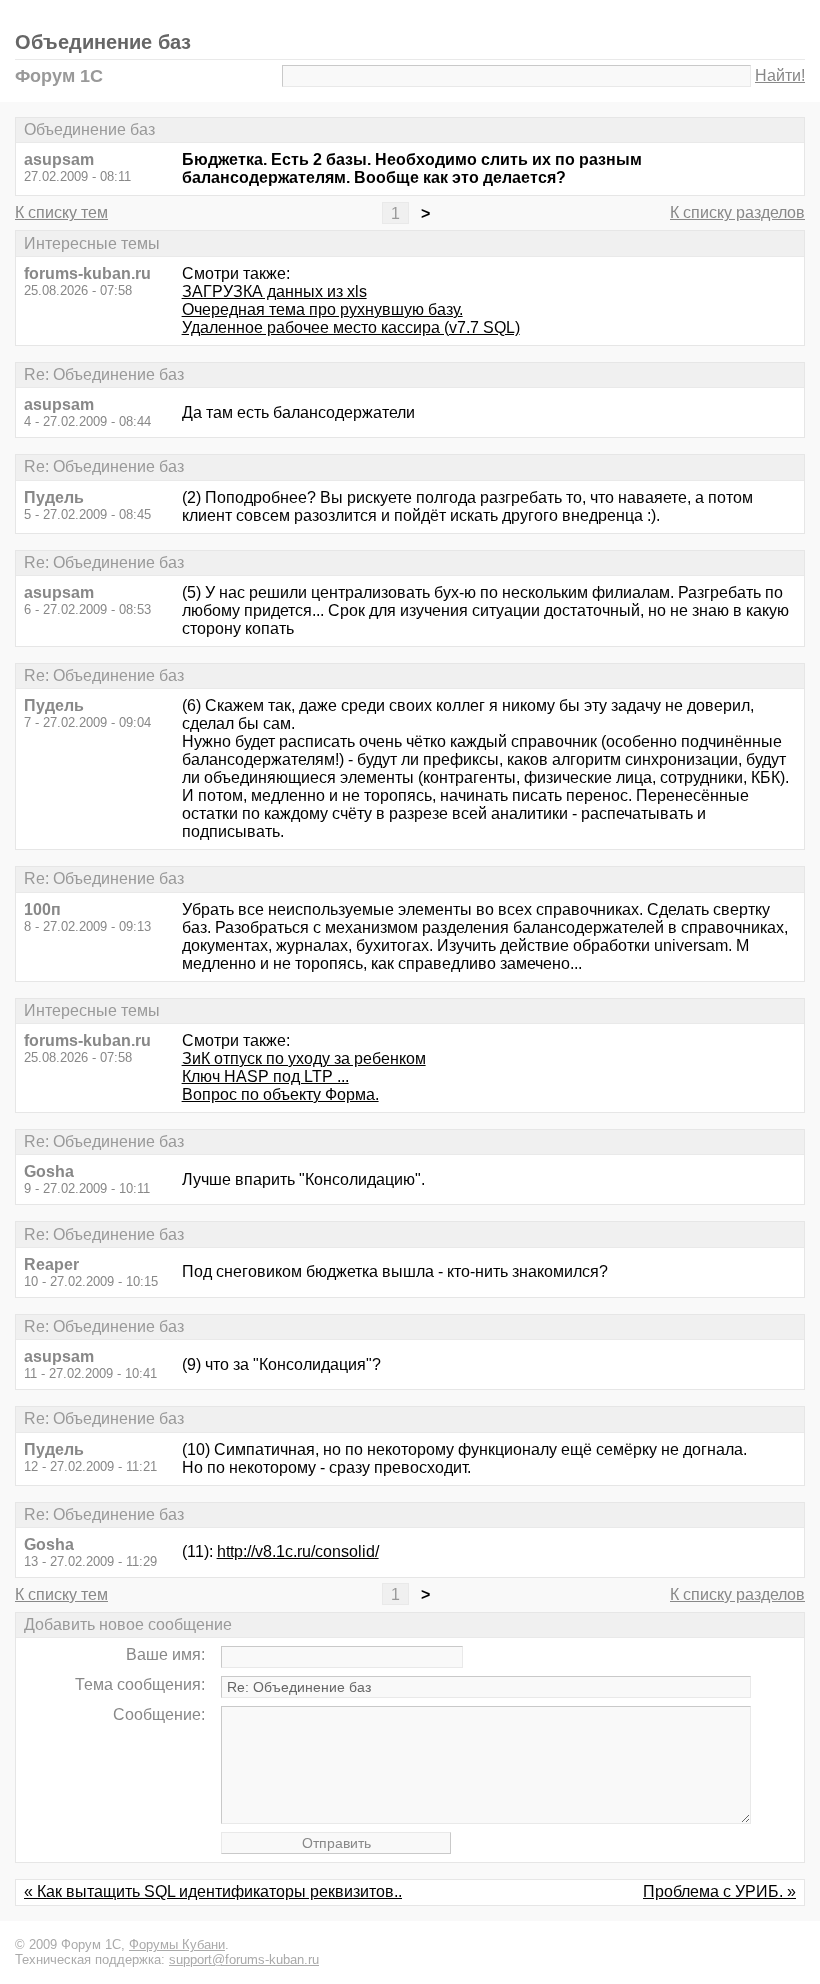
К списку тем (61, 212)
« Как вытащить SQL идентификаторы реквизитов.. (213, 1891)
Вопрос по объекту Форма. (280, 1094)
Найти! (780, 75)
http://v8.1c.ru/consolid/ (298, 1551)
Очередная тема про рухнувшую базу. (322, 309)
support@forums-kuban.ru (244, 1959)
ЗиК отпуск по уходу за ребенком (304, 1058)
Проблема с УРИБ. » (719, 1891)
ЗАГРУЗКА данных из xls (274, 291)
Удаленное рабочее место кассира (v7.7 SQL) (351, 327)
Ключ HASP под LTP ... (265, 1076)
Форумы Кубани (177, 1944)
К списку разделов (737, 212)
